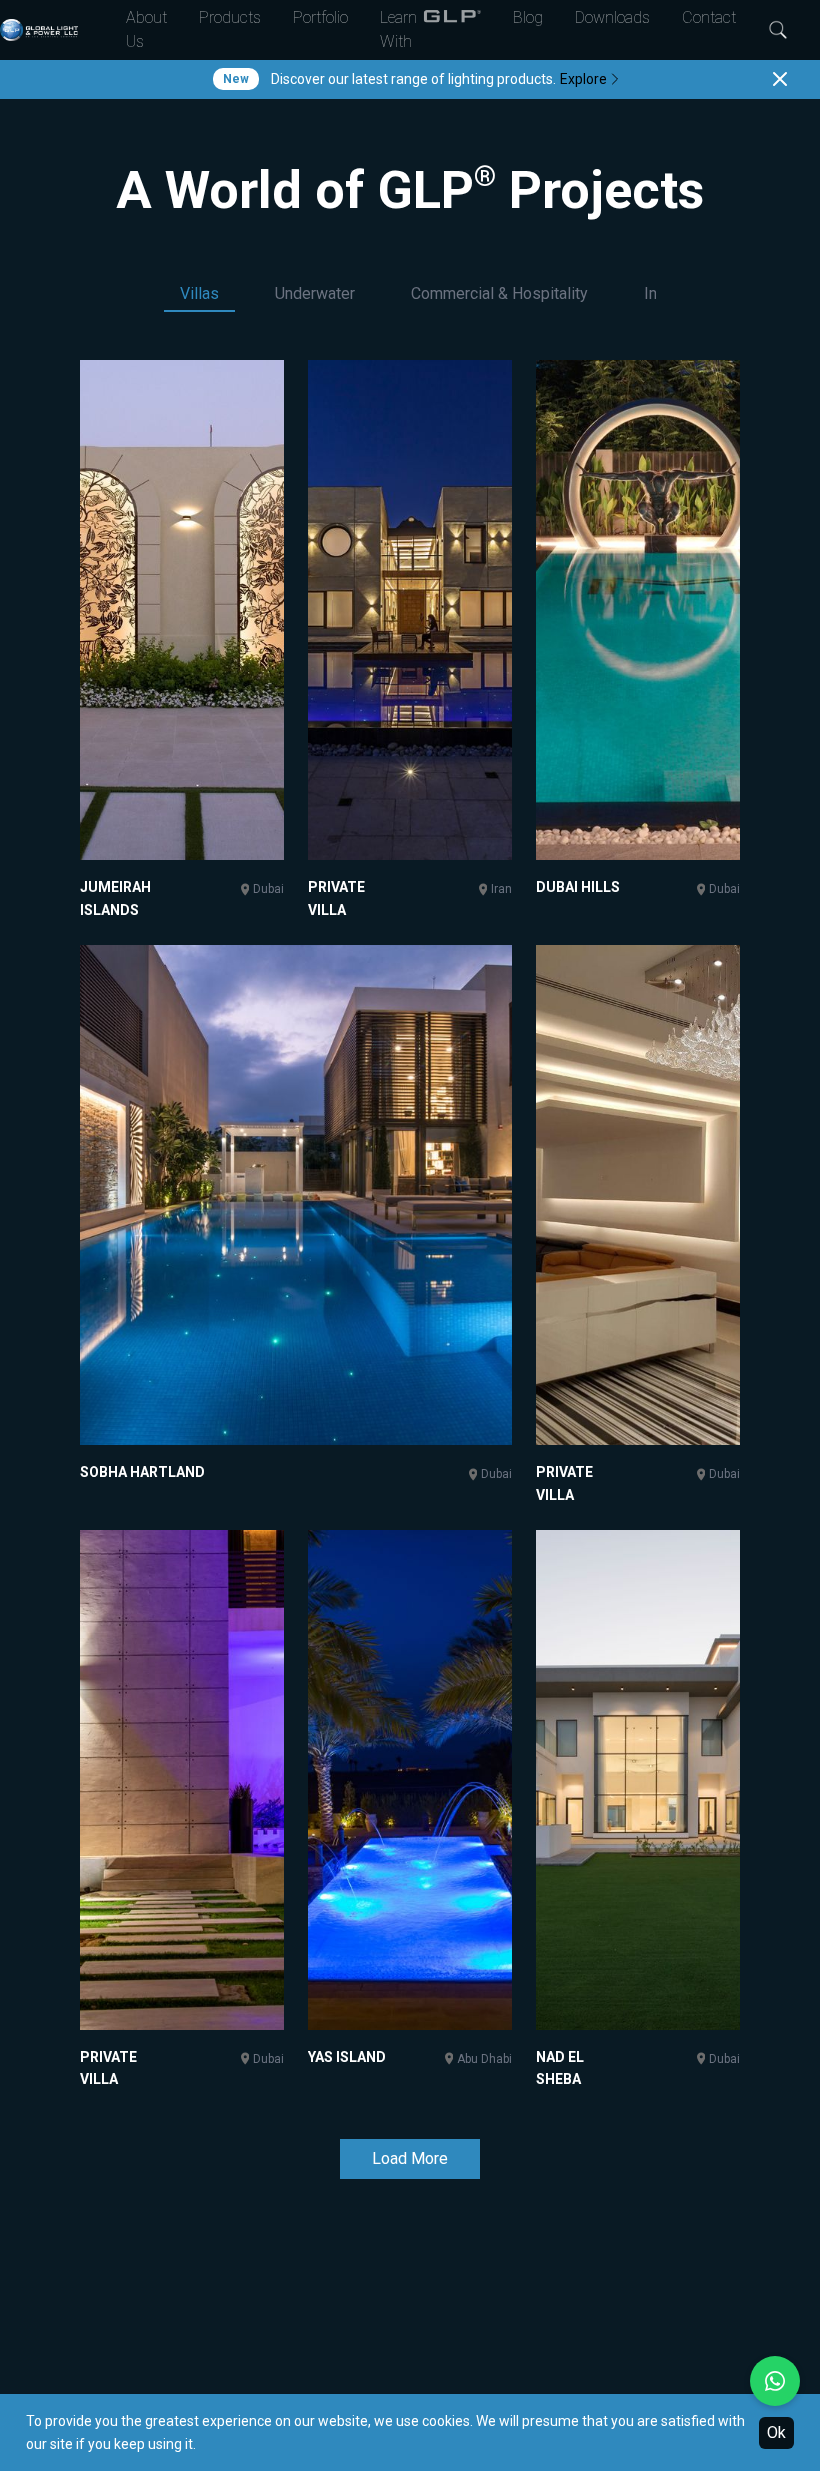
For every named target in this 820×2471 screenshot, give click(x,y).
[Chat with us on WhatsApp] (775, 2381)
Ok (776, 2432)
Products (230, 17)
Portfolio (320, 17)
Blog (528, 17)
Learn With (398, 29)
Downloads (612, 17)
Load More (410, 2158)
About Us (146, 29)
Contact (709, 17)
